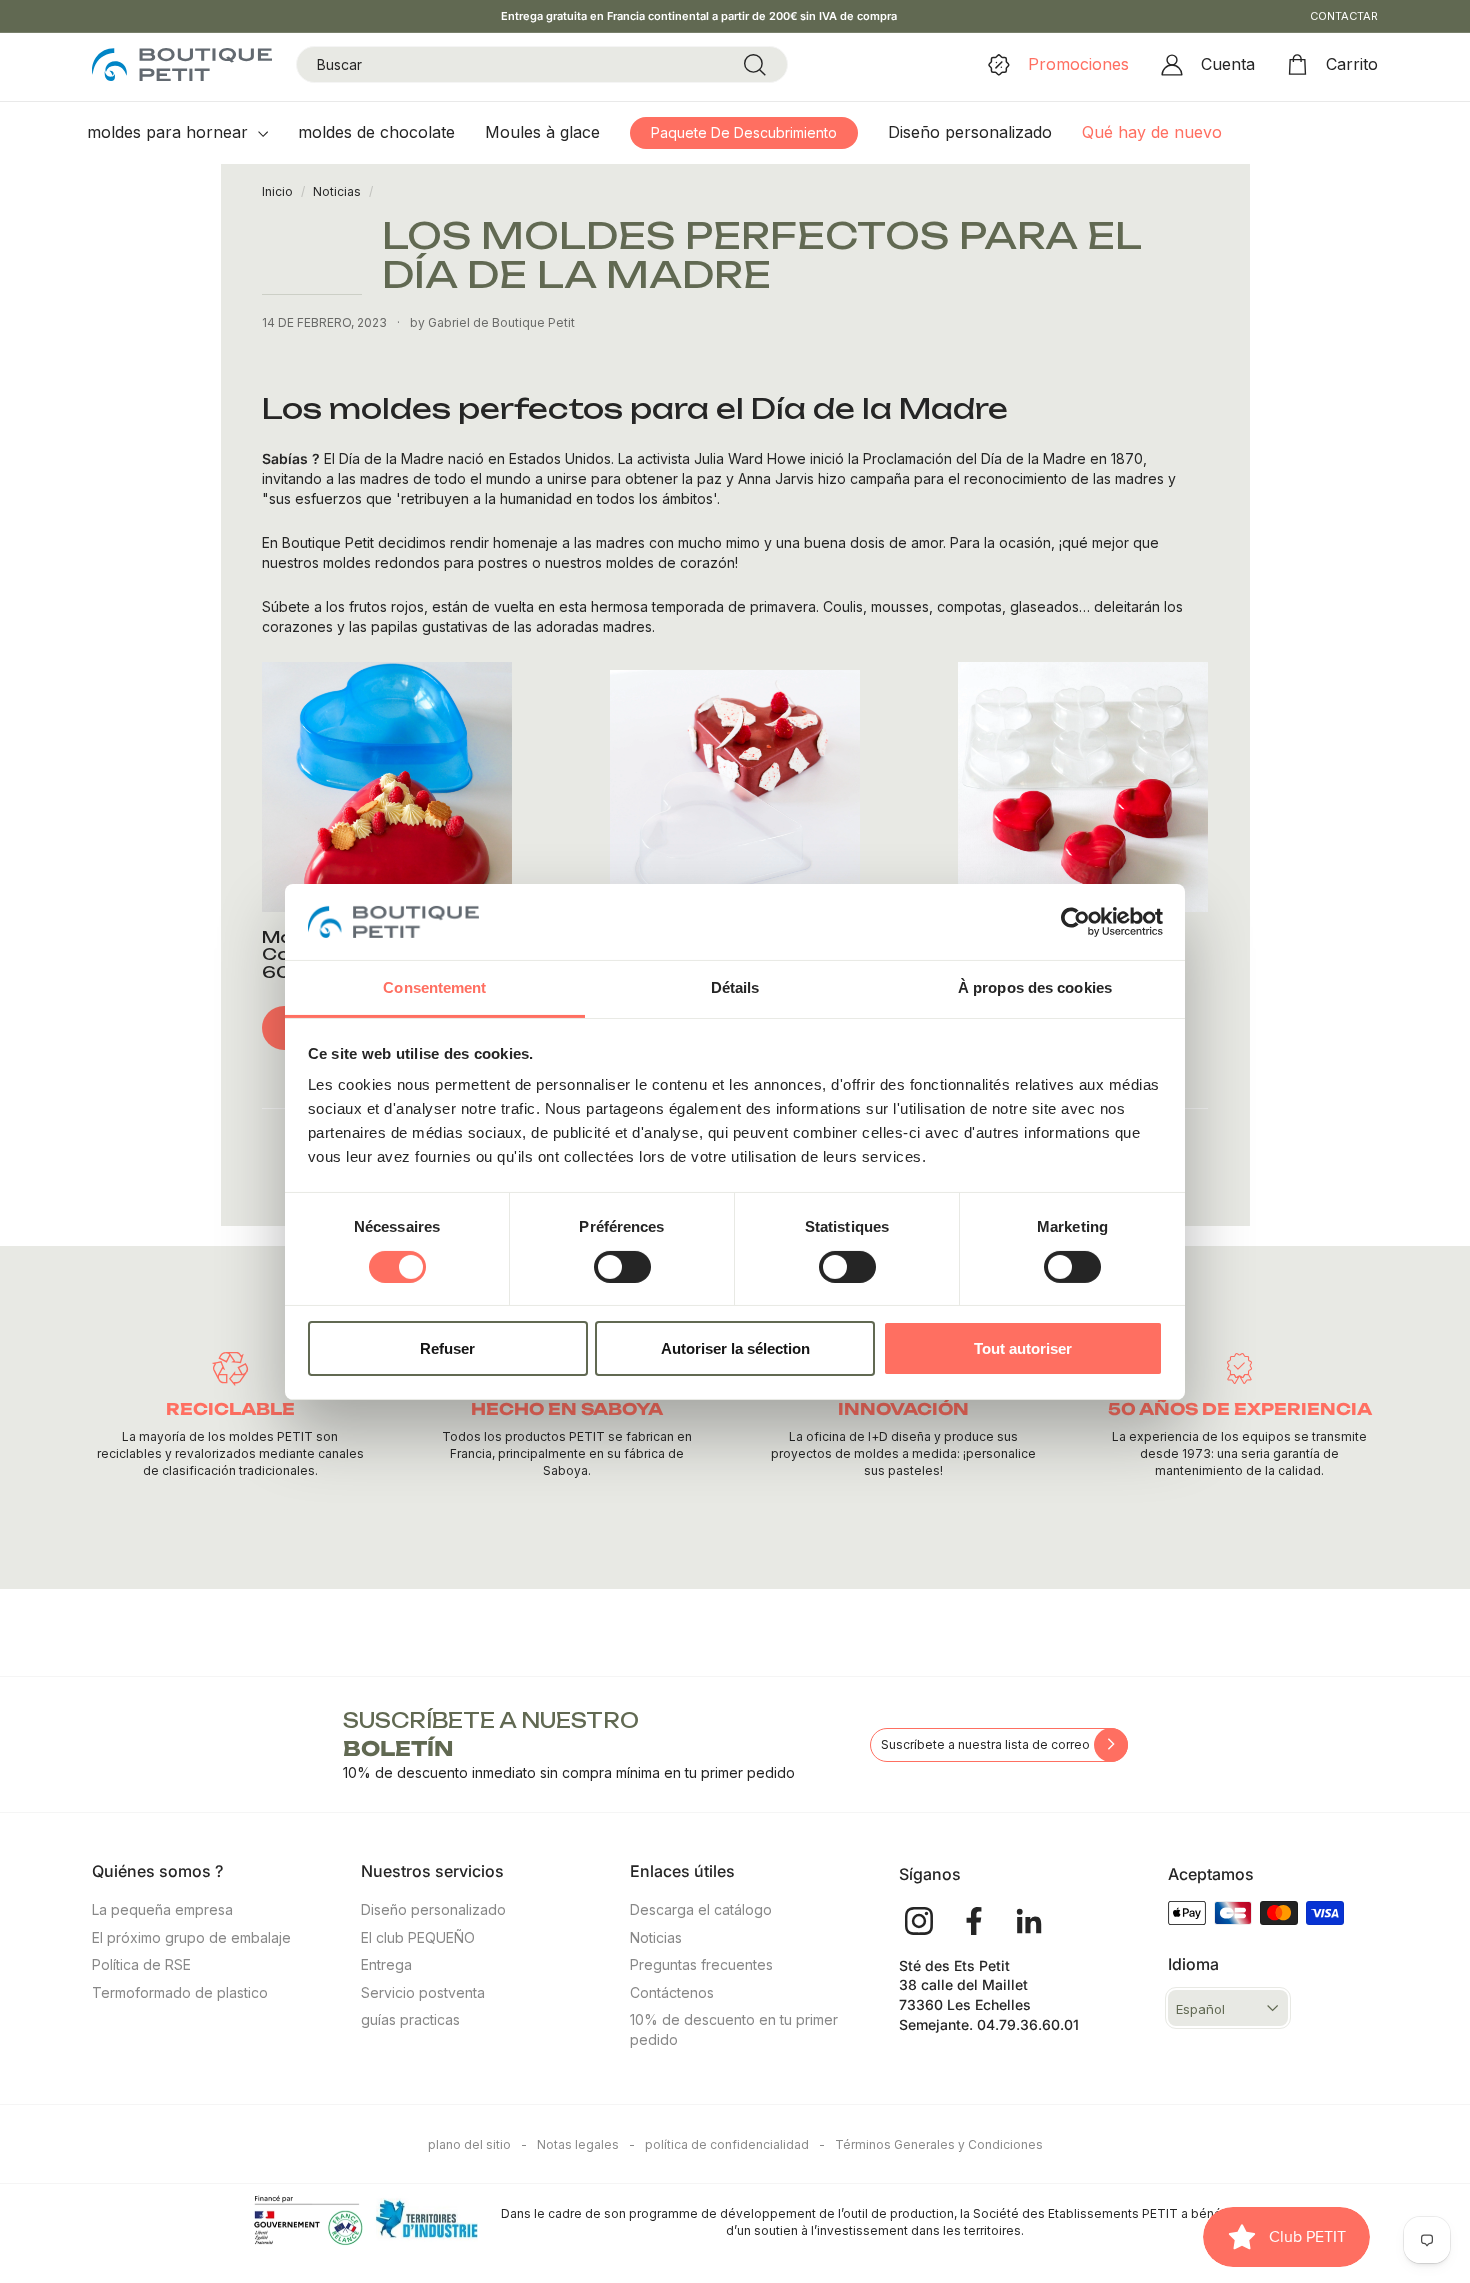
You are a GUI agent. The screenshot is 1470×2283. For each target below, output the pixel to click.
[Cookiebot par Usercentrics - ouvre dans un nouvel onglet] (1075, 922)
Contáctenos (672, 1992)
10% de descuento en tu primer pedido (734, 2029)
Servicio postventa (423, 1992)
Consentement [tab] (434, 987)
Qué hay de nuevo (1152, 132)
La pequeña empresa (162, 1909)
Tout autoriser (1023, 1348)
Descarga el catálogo (701, 1909)
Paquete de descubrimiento (744, 132)
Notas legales (586, 2144)
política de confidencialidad (735, 2144)
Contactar (1344, 16)
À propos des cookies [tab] (1035, 987)
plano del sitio (477, 2144)
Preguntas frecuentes (701, 1964)
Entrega (386, 1964)
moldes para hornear (170, 132)
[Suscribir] (1111, 1745)
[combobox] (542, 65)
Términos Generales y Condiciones (939, 2144)
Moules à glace (542, 132)
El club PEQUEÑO (418, 1937)
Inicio (277, 191)
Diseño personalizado (970, 132)
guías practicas (410, 2019)
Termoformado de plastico (180, 1992)
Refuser (447, 1348)
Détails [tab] (735, 987)
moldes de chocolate (376, 132)
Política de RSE (141, 1964)
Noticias (337, 191)
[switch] (622, 1267)
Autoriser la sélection (735, 1348)
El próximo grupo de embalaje (191, 1937)
